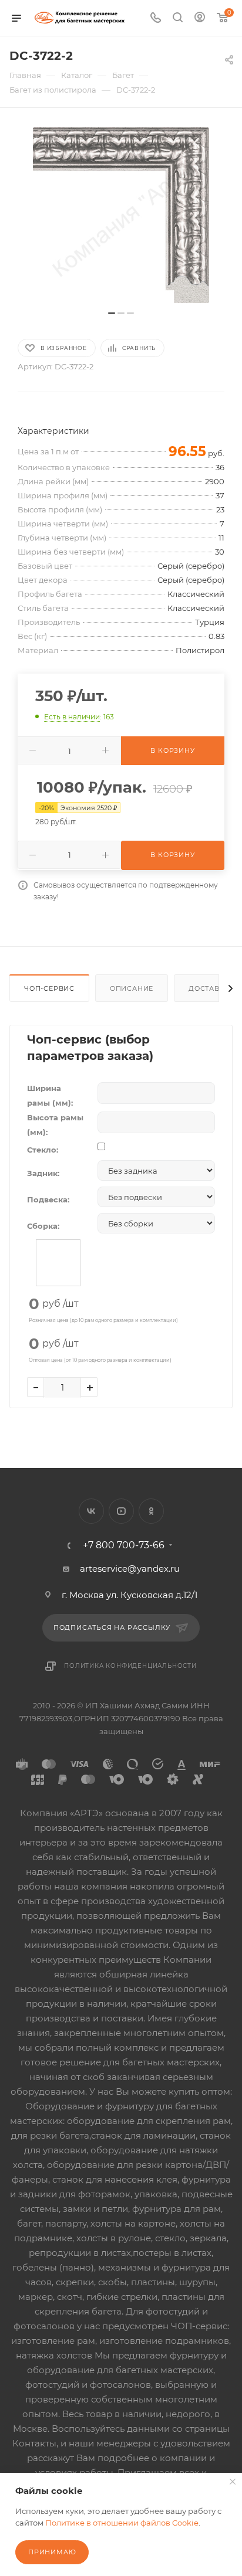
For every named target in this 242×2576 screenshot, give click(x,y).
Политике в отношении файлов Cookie (122, 2523)
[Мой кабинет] (200, 18)
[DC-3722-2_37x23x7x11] (121, 215)
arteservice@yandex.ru (130, 1569)
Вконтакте (91, 1511)
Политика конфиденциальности (130, 1666)
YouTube (121, 1511)
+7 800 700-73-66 (124, 1545)
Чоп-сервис (49, 988)
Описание (132, 988)
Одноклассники (151, 1511)
